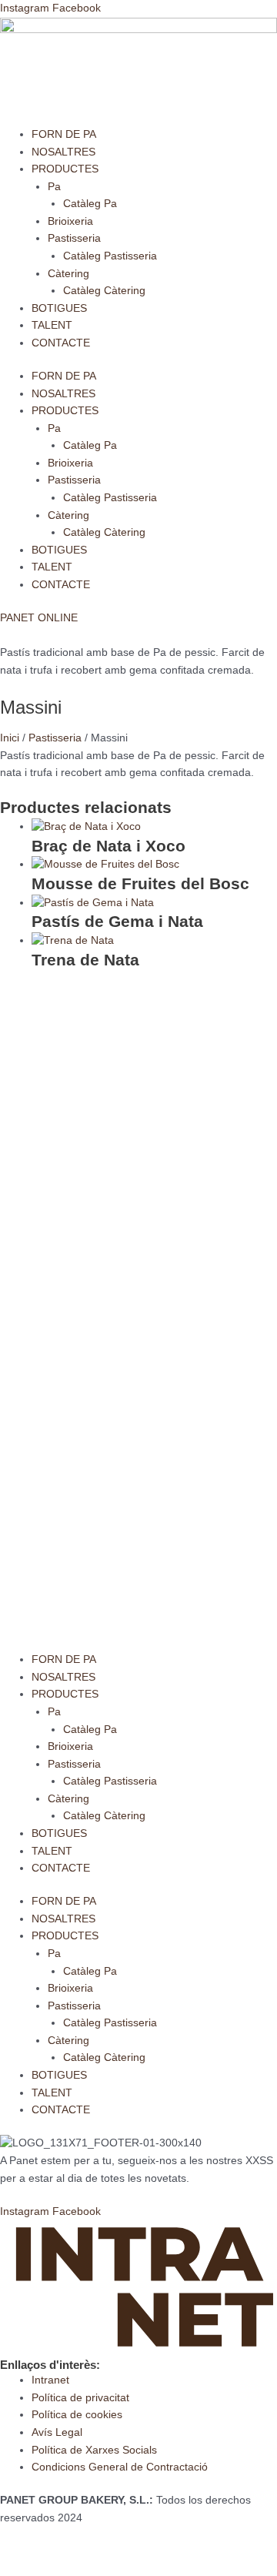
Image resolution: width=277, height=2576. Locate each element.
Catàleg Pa (90, 204)
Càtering (68, 274)
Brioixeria (70, 221)
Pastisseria (74, 238)
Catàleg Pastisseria (110, 256)
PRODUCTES (65, 169)
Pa (54, 187)
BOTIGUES (59, 308)
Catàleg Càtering (104, 291)
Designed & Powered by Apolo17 (80, 2551)
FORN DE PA (64, 134)
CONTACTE (61, 343)
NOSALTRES (63, 152)
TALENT (52, 325)
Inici (10, 738)
